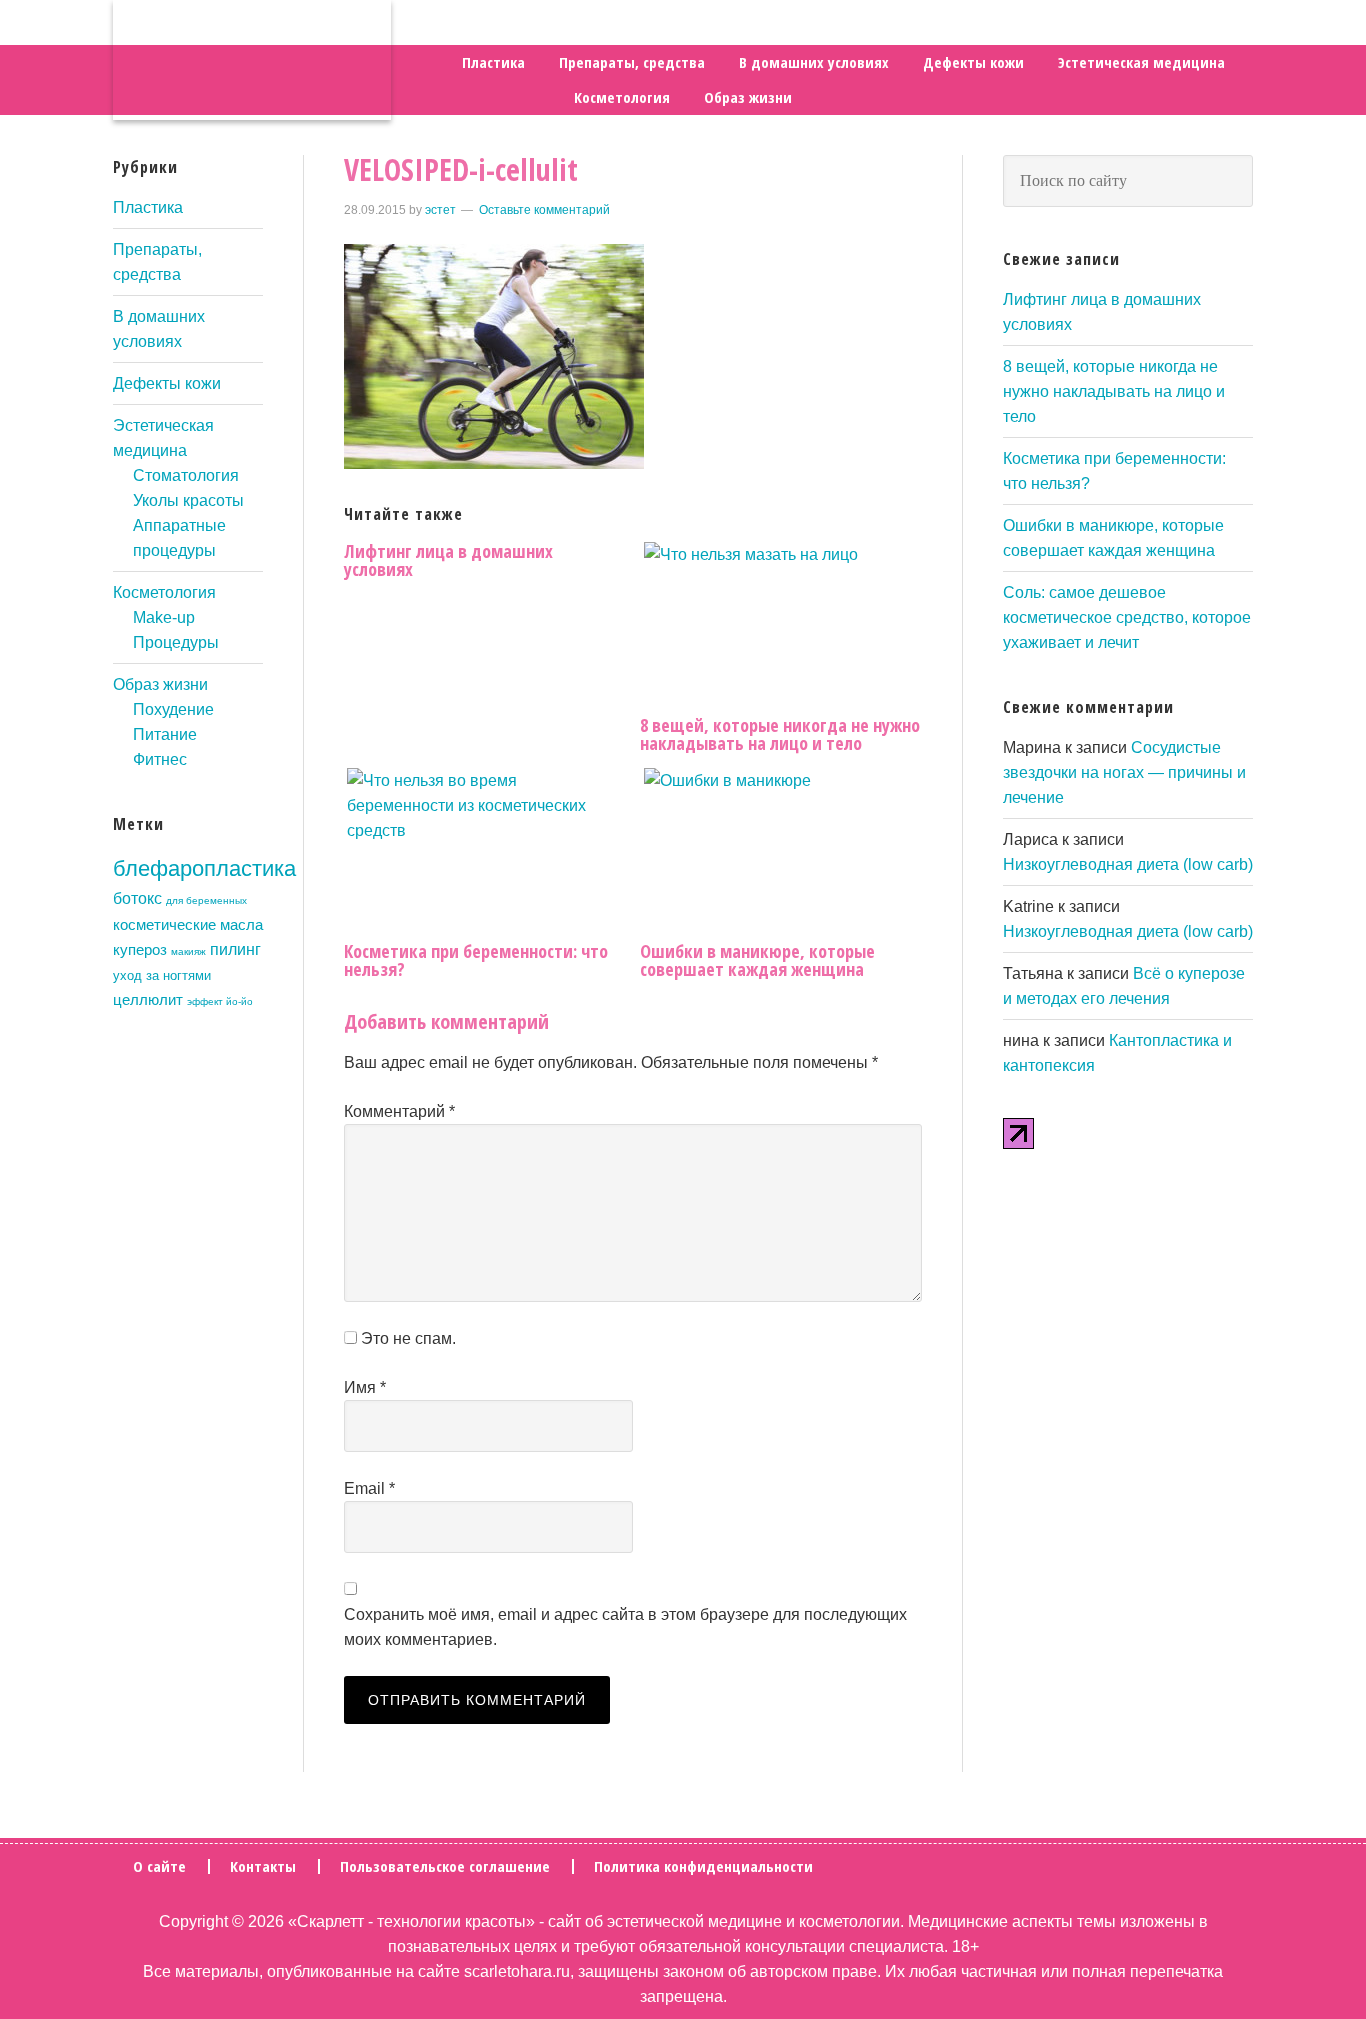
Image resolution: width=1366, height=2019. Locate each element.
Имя (365, 1387)
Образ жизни (160, 684)
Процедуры (176, 642)
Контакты (263, 1866)
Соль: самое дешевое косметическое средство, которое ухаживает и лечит (1127, 617)
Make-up (164, 617)
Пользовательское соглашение (445, 1866)
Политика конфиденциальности (703, 1866)
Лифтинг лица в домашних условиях (448, 560)
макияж (188, 951)
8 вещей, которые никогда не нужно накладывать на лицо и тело (780, 734)
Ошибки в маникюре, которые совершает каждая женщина (757, 960)
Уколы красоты (188, 500)
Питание (165, 734)
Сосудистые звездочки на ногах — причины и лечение (1124, 772)
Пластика (148, 207)
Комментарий (399, 1111)
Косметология (164, 592)
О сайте (159, 1866)
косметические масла (188, 925)
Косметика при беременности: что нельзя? (476, 960)
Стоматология (186, 475)
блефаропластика (204, 868)
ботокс (137, 898)
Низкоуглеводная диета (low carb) (1128, 864)
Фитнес (160, 759)
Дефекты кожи (167, 383)
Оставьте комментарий (544, 210)
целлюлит (148, 1000)
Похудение (173, 709)
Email (369, 1488)
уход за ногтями (162, 975)
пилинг (235, 949)
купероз (140, 950)
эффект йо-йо (220, 1001)
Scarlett (252, 60)
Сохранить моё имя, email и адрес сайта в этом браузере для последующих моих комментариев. (625, 1627)
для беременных (206, 900)
